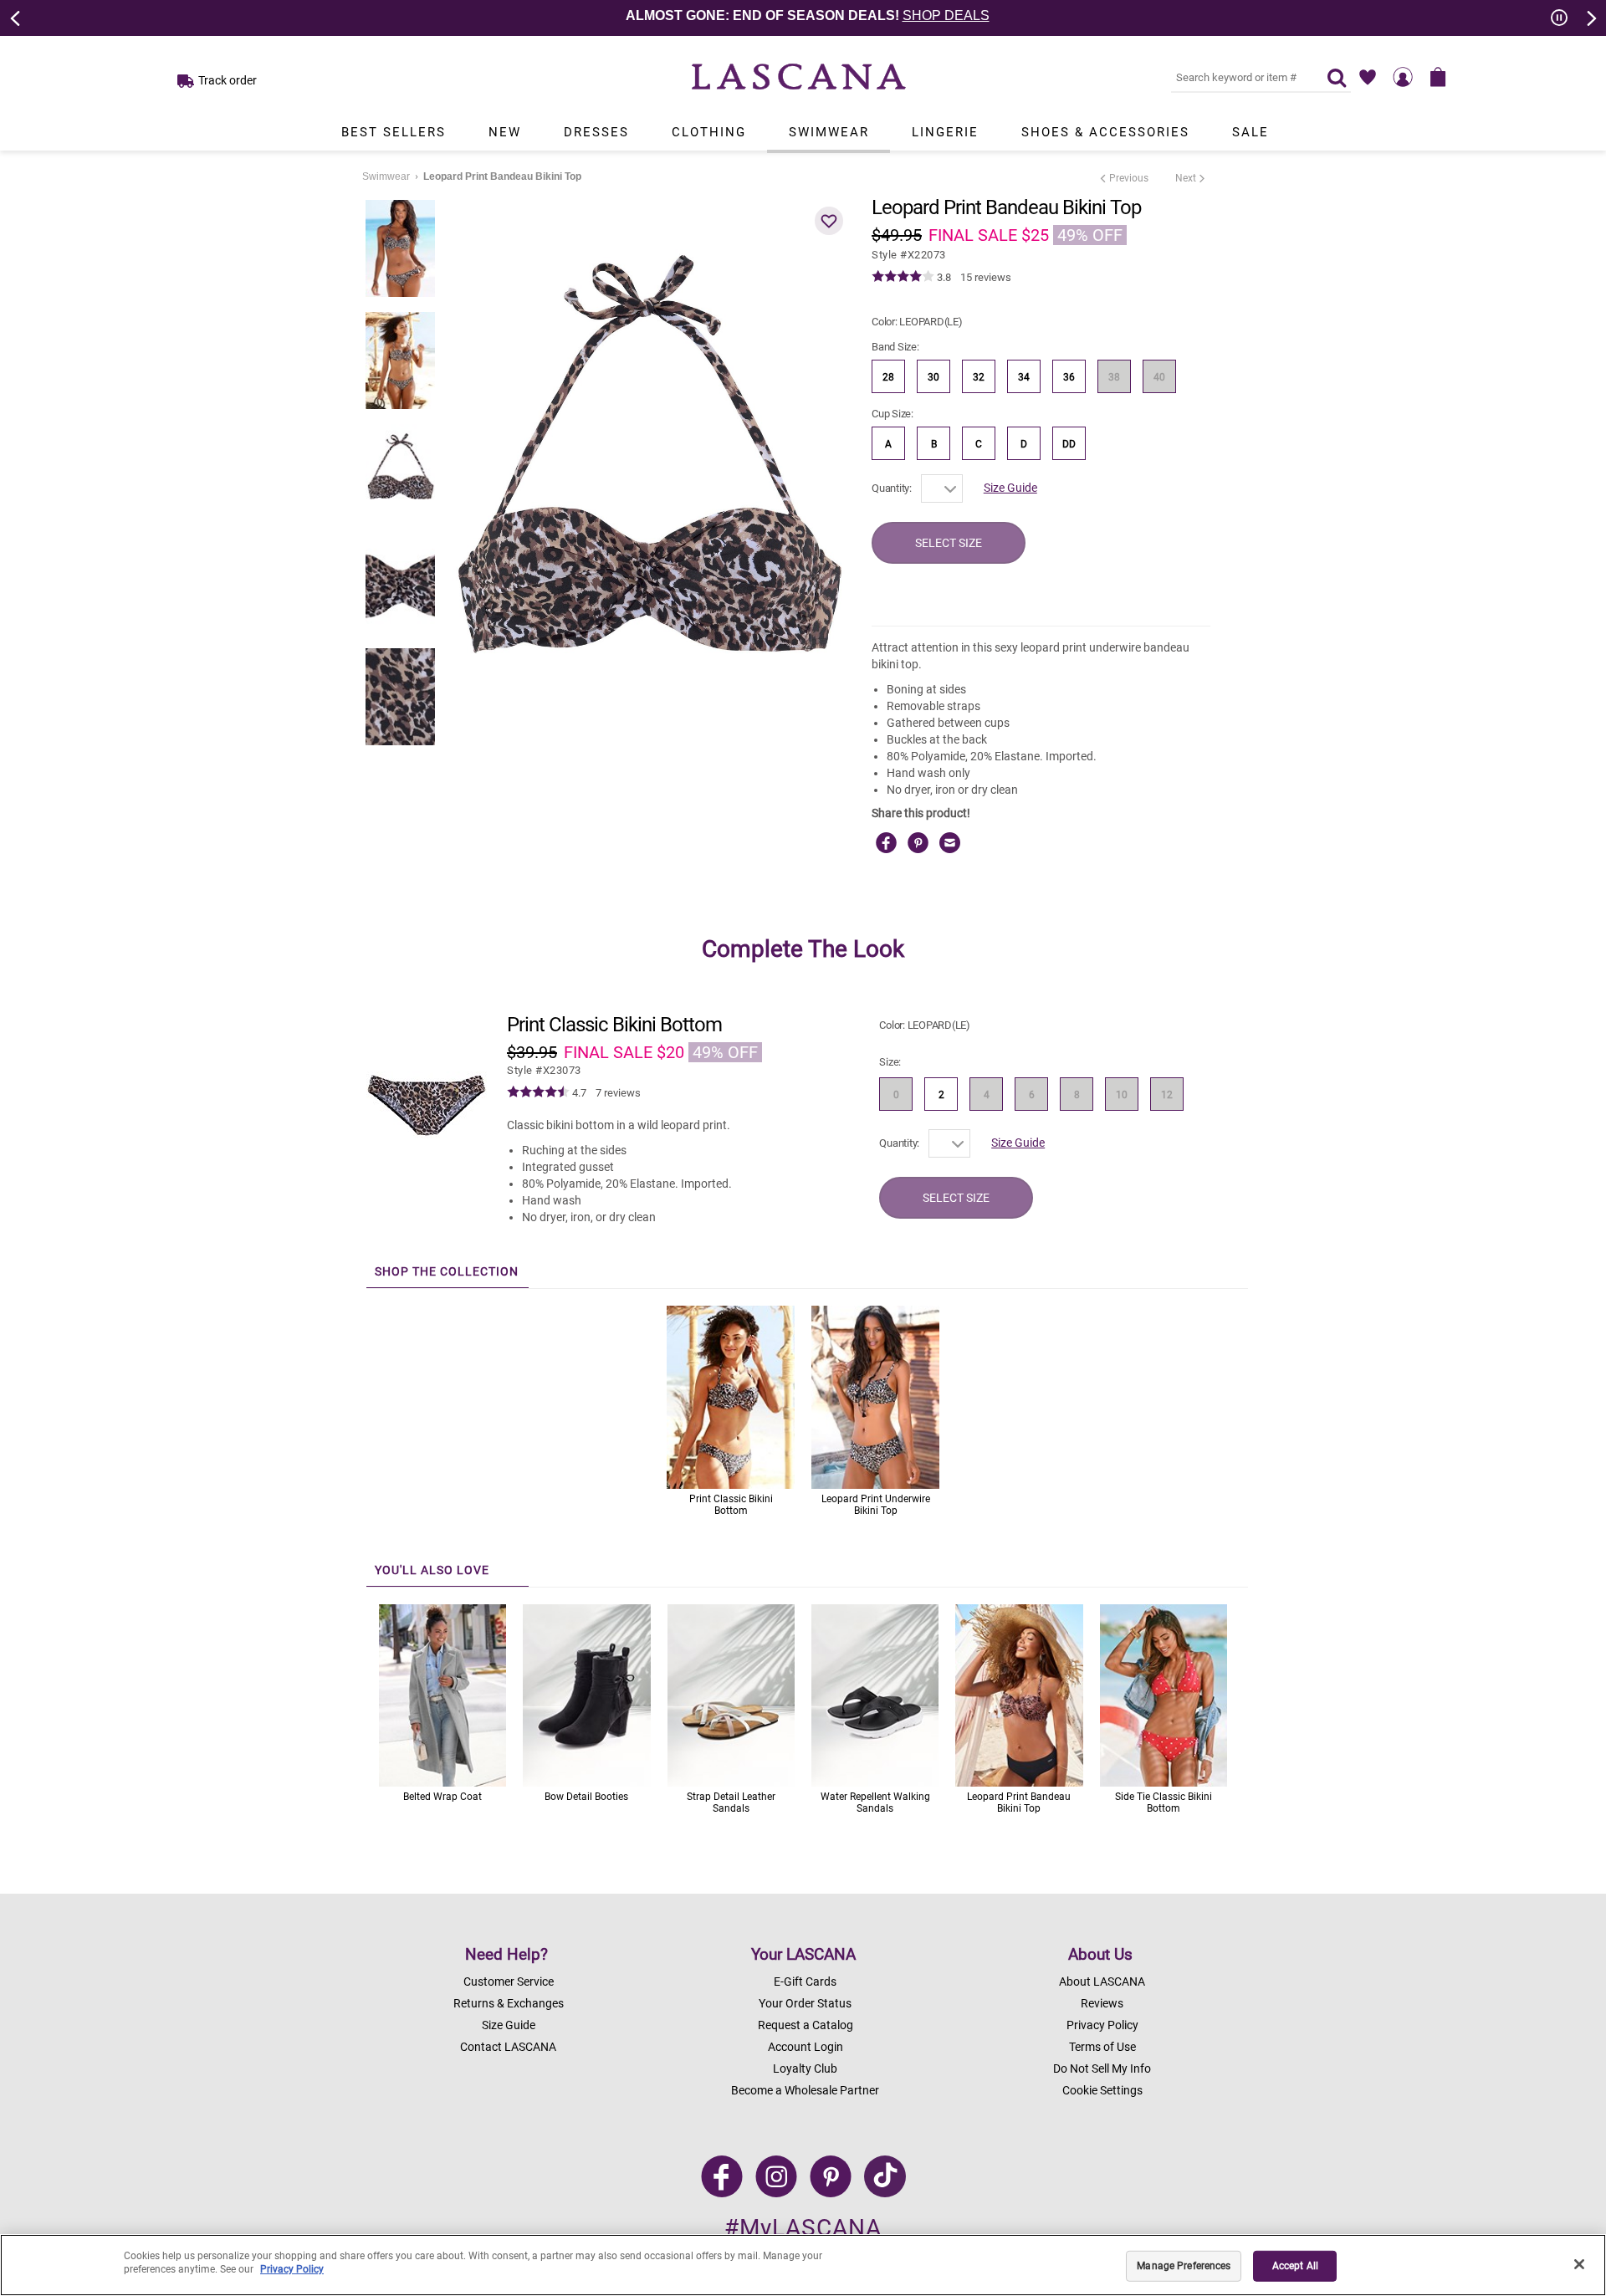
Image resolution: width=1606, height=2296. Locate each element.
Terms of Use (1102, 2047)
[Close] (1579, 2264)
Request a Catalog (806, 2025)
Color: (917, 322)
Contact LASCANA (508, 2047)
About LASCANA (1102, 1982)
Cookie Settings (1102, 2090)
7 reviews (618, 1093)
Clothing (709, 132)
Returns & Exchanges (509, 2003)
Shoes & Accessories (1105, 132)
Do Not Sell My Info (1102, 2068)
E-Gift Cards (805, 1982)
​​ (544, 1070)
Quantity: (892, 488)
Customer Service (509, 1982)
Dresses (596, 132)
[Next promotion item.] (1590, 17)
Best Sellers (394, 132)
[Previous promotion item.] (16, 17)
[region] (803, 2265)
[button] (829, 221)
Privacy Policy (1102, 2025)
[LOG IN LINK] (1403, 77)
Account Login (806, 2047)
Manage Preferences (1184, 2266)
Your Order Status (805, 2003)
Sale (1251, 132)
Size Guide (1010, 488)
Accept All (1295, 2266)
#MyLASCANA (803, 2228)
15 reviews (986, 277)
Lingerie (945, 132)
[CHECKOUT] (1438, 77)
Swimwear (829, 132)
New (505, 132)
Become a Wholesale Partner (805, 2090)
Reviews (1102, 2003)
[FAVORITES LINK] (1368, 77)
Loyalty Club (805, 2068)
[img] (903, 277)
